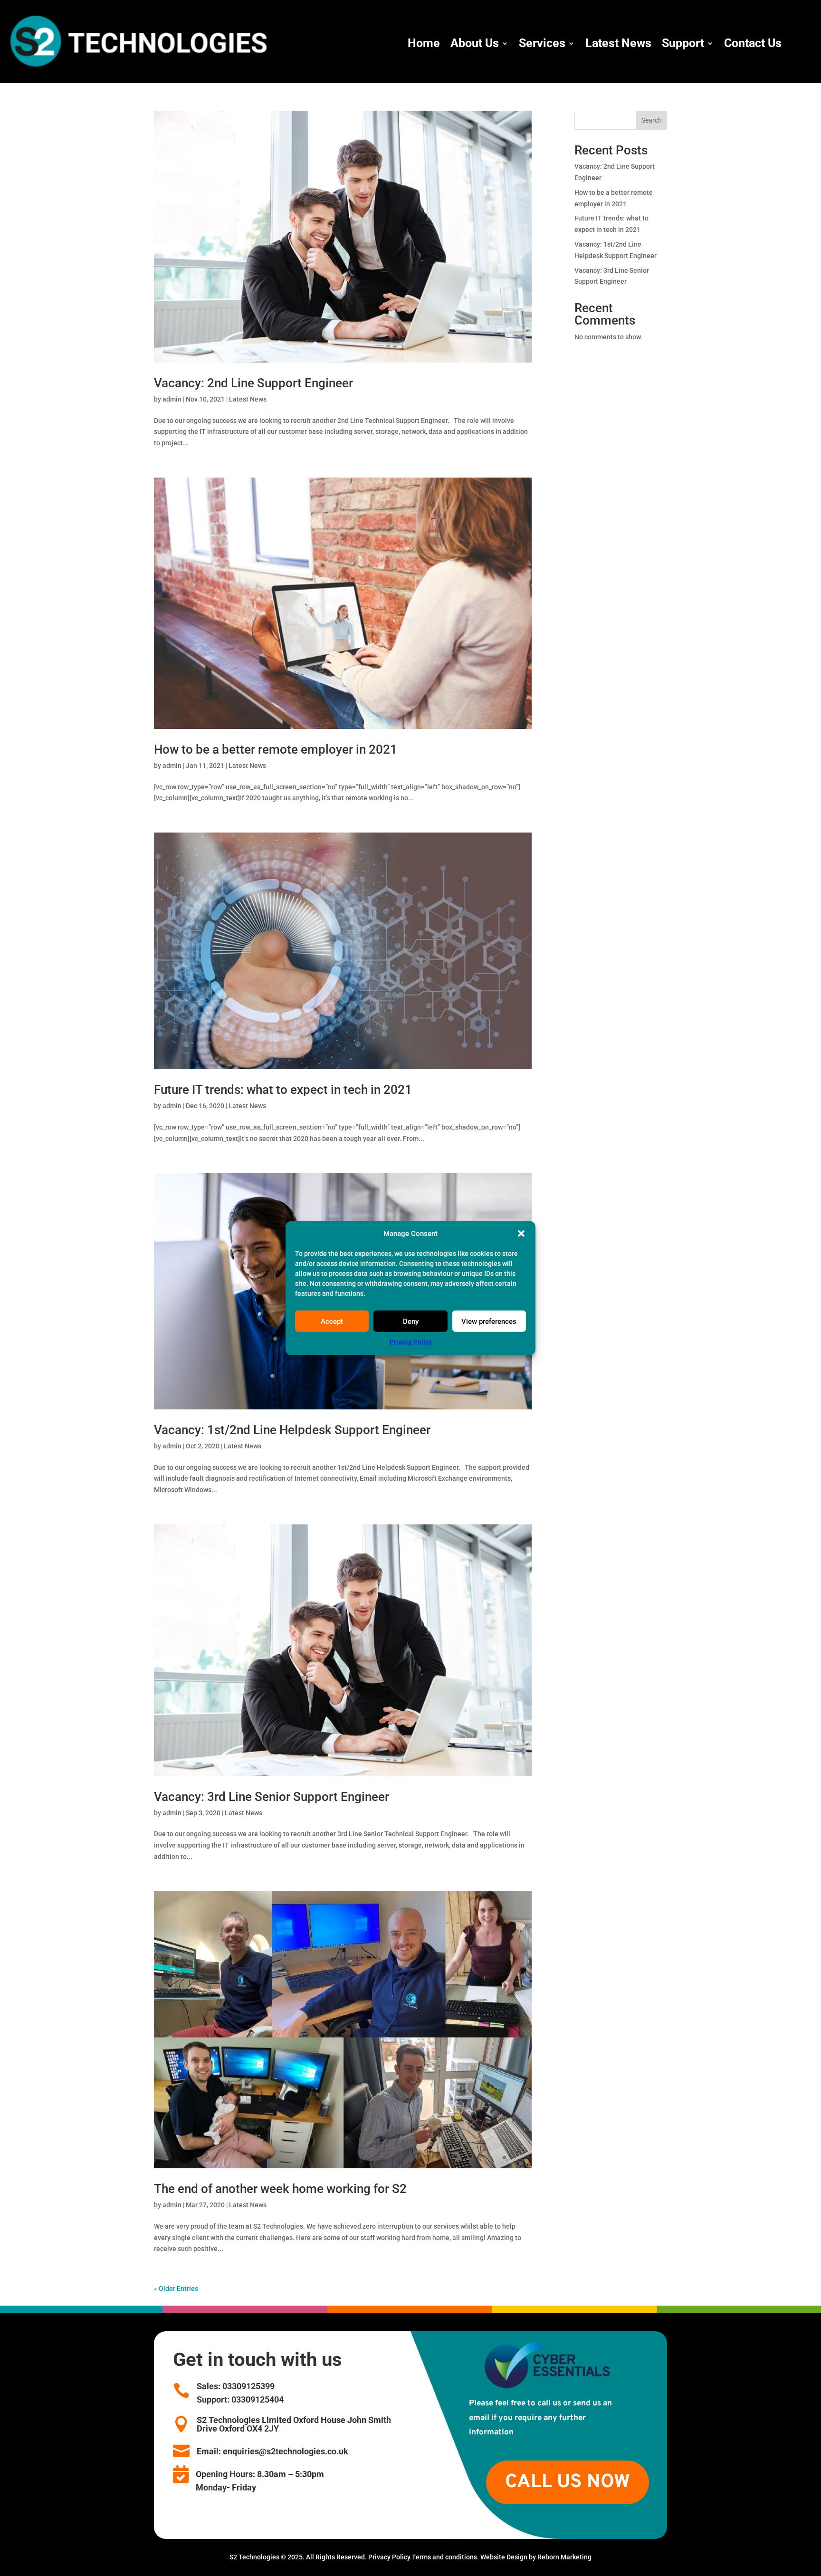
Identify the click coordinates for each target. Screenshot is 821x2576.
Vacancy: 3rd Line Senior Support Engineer (272, 1797)
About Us (475, 43)
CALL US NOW (568, 2482)
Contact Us (753, 43)
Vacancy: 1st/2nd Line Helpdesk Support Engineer (292, 1430)
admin (172, 399)
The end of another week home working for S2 (280, 2189)
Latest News (618, 43)
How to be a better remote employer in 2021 (276, 749)
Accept (332, 1322)
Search (652, 120)
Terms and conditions (444, 2557)
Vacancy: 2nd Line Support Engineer (253, 383)
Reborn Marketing (564, 2557)
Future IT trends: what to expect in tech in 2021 (283, 1090)
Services (542, 43)
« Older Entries (176, 2289)
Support (683, 43)
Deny (411, 1322)
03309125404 (257, 2399)
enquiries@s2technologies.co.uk (286, 2451)
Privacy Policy (411, 1342)
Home (424, 43)
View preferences (489, 1322)
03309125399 (248, 2386)
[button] (521, 1234)
